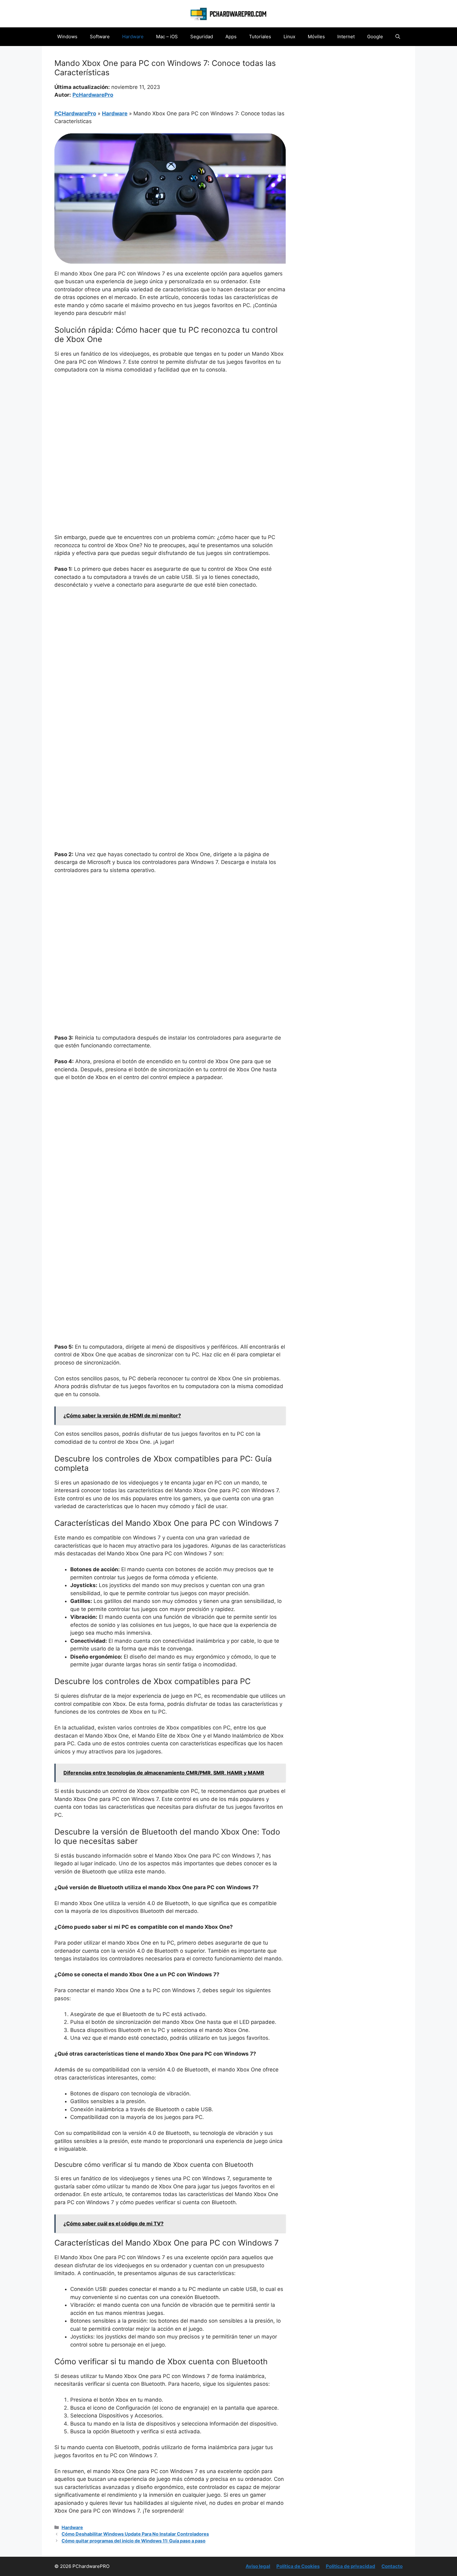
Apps (231, 37)
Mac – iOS (167, 37)
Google (375, 37)
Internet (346, 37)
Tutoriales (260, 37)
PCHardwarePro (75, 113)
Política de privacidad (351, 2566)
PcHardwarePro (93, 95)
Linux (289, 37)
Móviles (316, 37)
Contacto (392, 2566)
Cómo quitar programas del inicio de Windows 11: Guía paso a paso (134, 2541)
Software (100, 37)
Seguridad (202, 37)
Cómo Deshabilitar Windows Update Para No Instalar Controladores (135, 2534)
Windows (67, 37)
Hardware (133, 37)
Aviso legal (258, 2566)
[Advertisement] (170, 425)
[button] (398, 37)
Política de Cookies (298, 2566)
